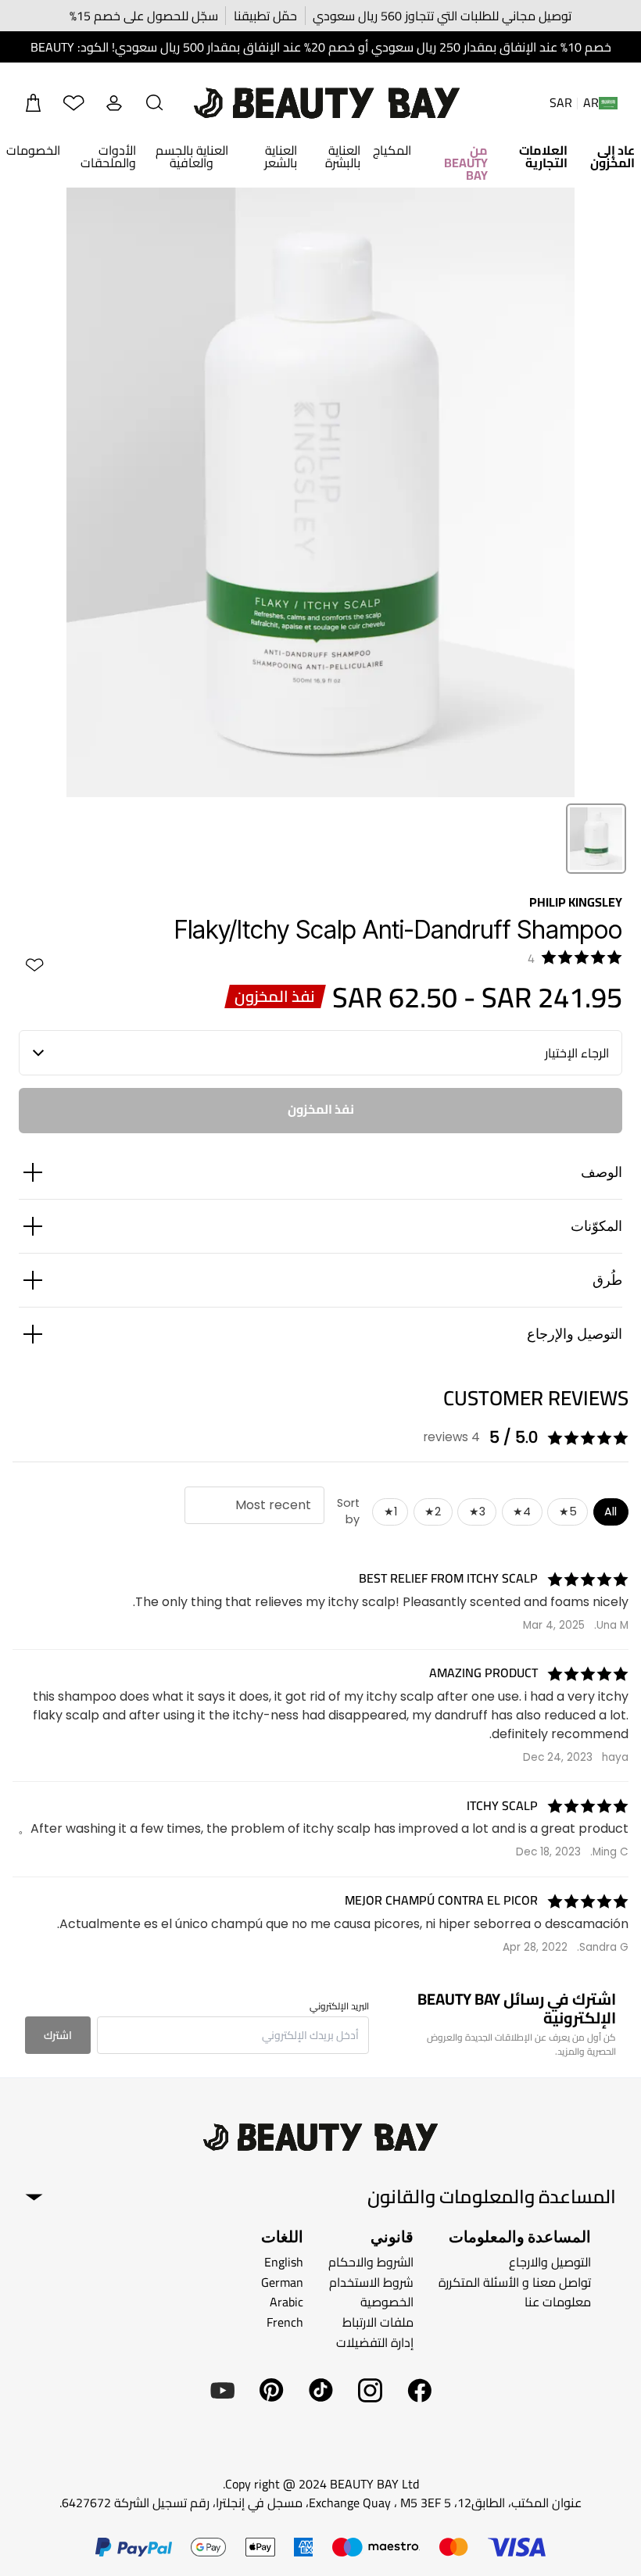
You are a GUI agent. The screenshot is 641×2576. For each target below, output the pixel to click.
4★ (522, 1512)
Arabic (286, 2302)
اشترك (58, 2035)
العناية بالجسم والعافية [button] (192, 156)
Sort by (348, 1512)
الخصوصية (387, 2302)
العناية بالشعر (281, 156)
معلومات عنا (558, 2302)
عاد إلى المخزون (612, 156)
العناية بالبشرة (343, 156)
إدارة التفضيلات (375, 2342)
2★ (433, 1512)
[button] (155, 103)
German (282, 2282)
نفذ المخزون (321, 1109)
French (285, 2322)
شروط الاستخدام (371, 2282)
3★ (477, 1512)
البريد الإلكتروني (339, 2006)
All (611, 1512)
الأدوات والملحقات (108, 156)
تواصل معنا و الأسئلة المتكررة (515, 2282)
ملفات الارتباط (378, 2322)
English (284, 2262)
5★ (568, 1512)
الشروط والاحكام (371, 2262)
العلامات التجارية (543, 156)
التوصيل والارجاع (550, 2262)
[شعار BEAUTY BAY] (327, 103)
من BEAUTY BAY (466, 163)
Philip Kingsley (576, 902)
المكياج (392, 150)
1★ (390, 1512)
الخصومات (33, 150)
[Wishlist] (73, 103)
